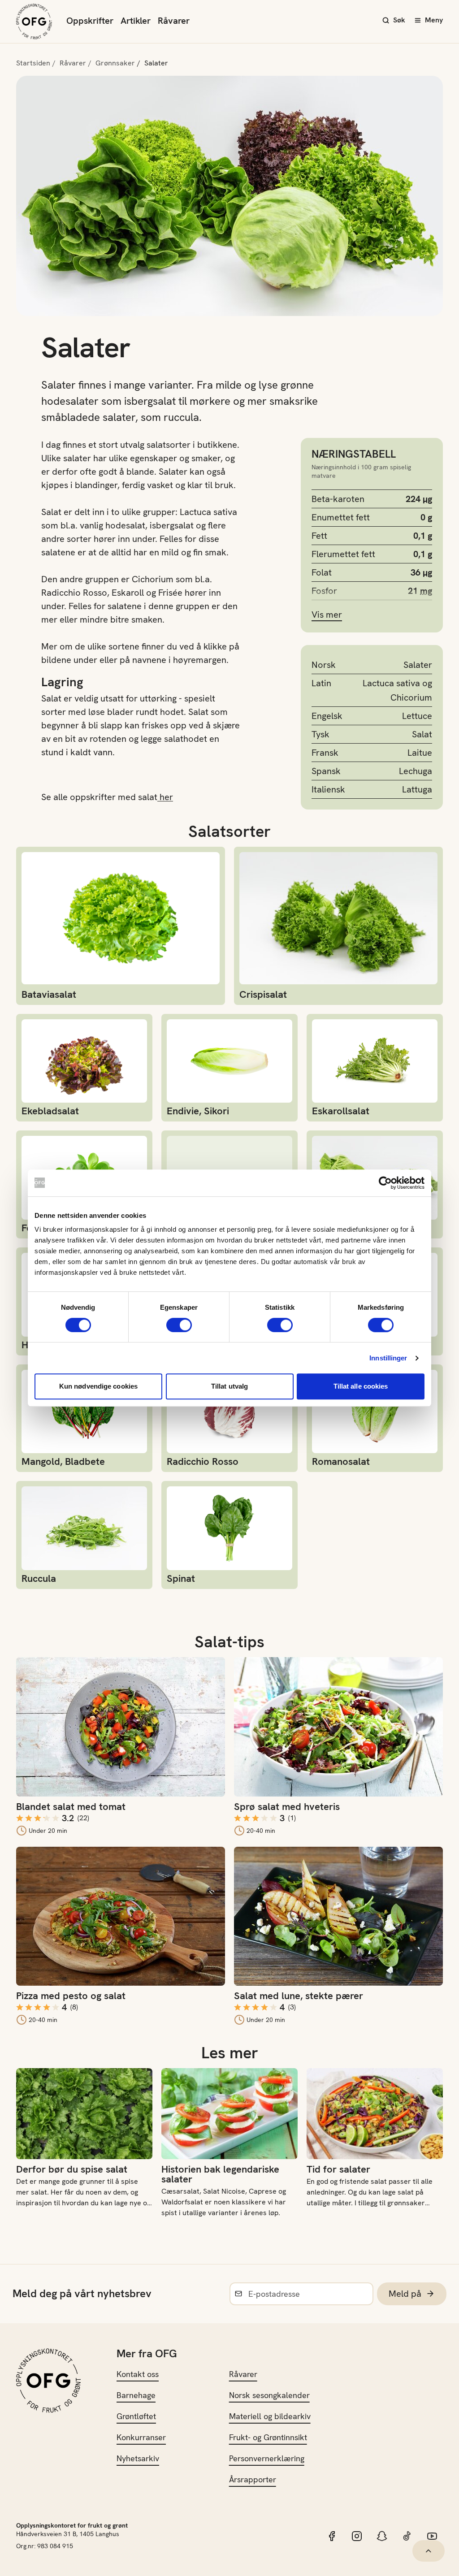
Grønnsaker (115, 63)
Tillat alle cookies (361, 1386)
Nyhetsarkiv (138, 2458)
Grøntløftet (136, 2416)
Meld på (405, 2294)
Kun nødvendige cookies (98, 1386)
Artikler (136, 21)
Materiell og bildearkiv (270, 2416)
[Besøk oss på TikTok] (407, 2536)
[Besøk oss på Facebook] (332, 2536)
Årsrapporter (253, 2479)
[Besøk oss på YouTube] (432, 2536)
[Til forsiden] (34, 22)
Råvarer (174, 21)
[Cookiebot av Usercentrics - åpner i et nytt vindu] (385, 1183)
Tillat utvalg (229, 1386)
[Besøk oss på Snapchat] (382, 2536)
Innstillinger (388, 1358)
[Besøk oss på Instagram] (357, 2536)
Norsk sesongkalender (269, 2395)
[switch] (179, 1325)
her (165, 797)
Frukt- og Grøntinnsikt (268, 2437)
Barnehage (136, 2395)
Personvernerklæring (267, 2458)
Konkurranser (141, 2437)
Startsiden (33, 63)
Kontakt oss (138, 2374)
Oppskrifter (90, 21)
